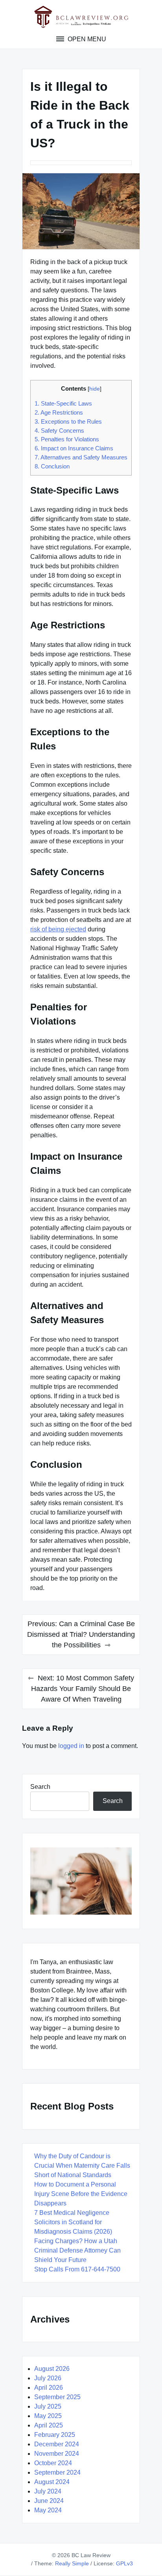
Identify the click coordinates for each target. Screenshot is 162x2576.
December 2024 (57, 2444)
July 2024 (48, 2491)
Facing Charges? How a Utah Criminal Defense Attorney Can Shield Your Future (77, 2250)
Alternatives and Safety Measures (81, 457)
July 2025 (48, 2406)
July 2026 (48, 2378)
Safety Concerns (59, 431)
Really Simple (72, 2563)
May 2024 (48, 2510)
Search (40, 1787)
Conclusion (52, 466)
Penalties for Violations (67, 439)
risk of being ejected (58, 929)
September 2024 (57, 2472)
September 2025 (57, 2397)
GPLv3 (124, 2563)
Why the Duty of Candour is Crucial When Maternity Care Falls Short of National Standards (82, 2166)
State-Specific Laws (63, 403)
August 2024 (52, 2482)
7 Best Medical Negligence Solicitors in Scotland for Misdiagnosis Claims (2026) (73, 2222)
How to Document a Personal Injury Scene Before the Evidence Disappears (81, 2194)
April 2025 (49, 2425)
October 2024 (53, 2463)
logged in (71, 1746)
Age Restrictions (59, 412)
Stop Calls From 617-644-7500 (77, 2269)
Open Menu (86, 39)
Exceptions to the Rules (68, 421)
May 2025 (48, 2416)
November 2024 (57, 2454)
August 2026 (52, 2369)
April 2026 (49, 2388)
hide (95, 389)
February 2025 (55, 2435)
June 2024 (49, 2501)
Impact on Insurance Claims (74, 448)
